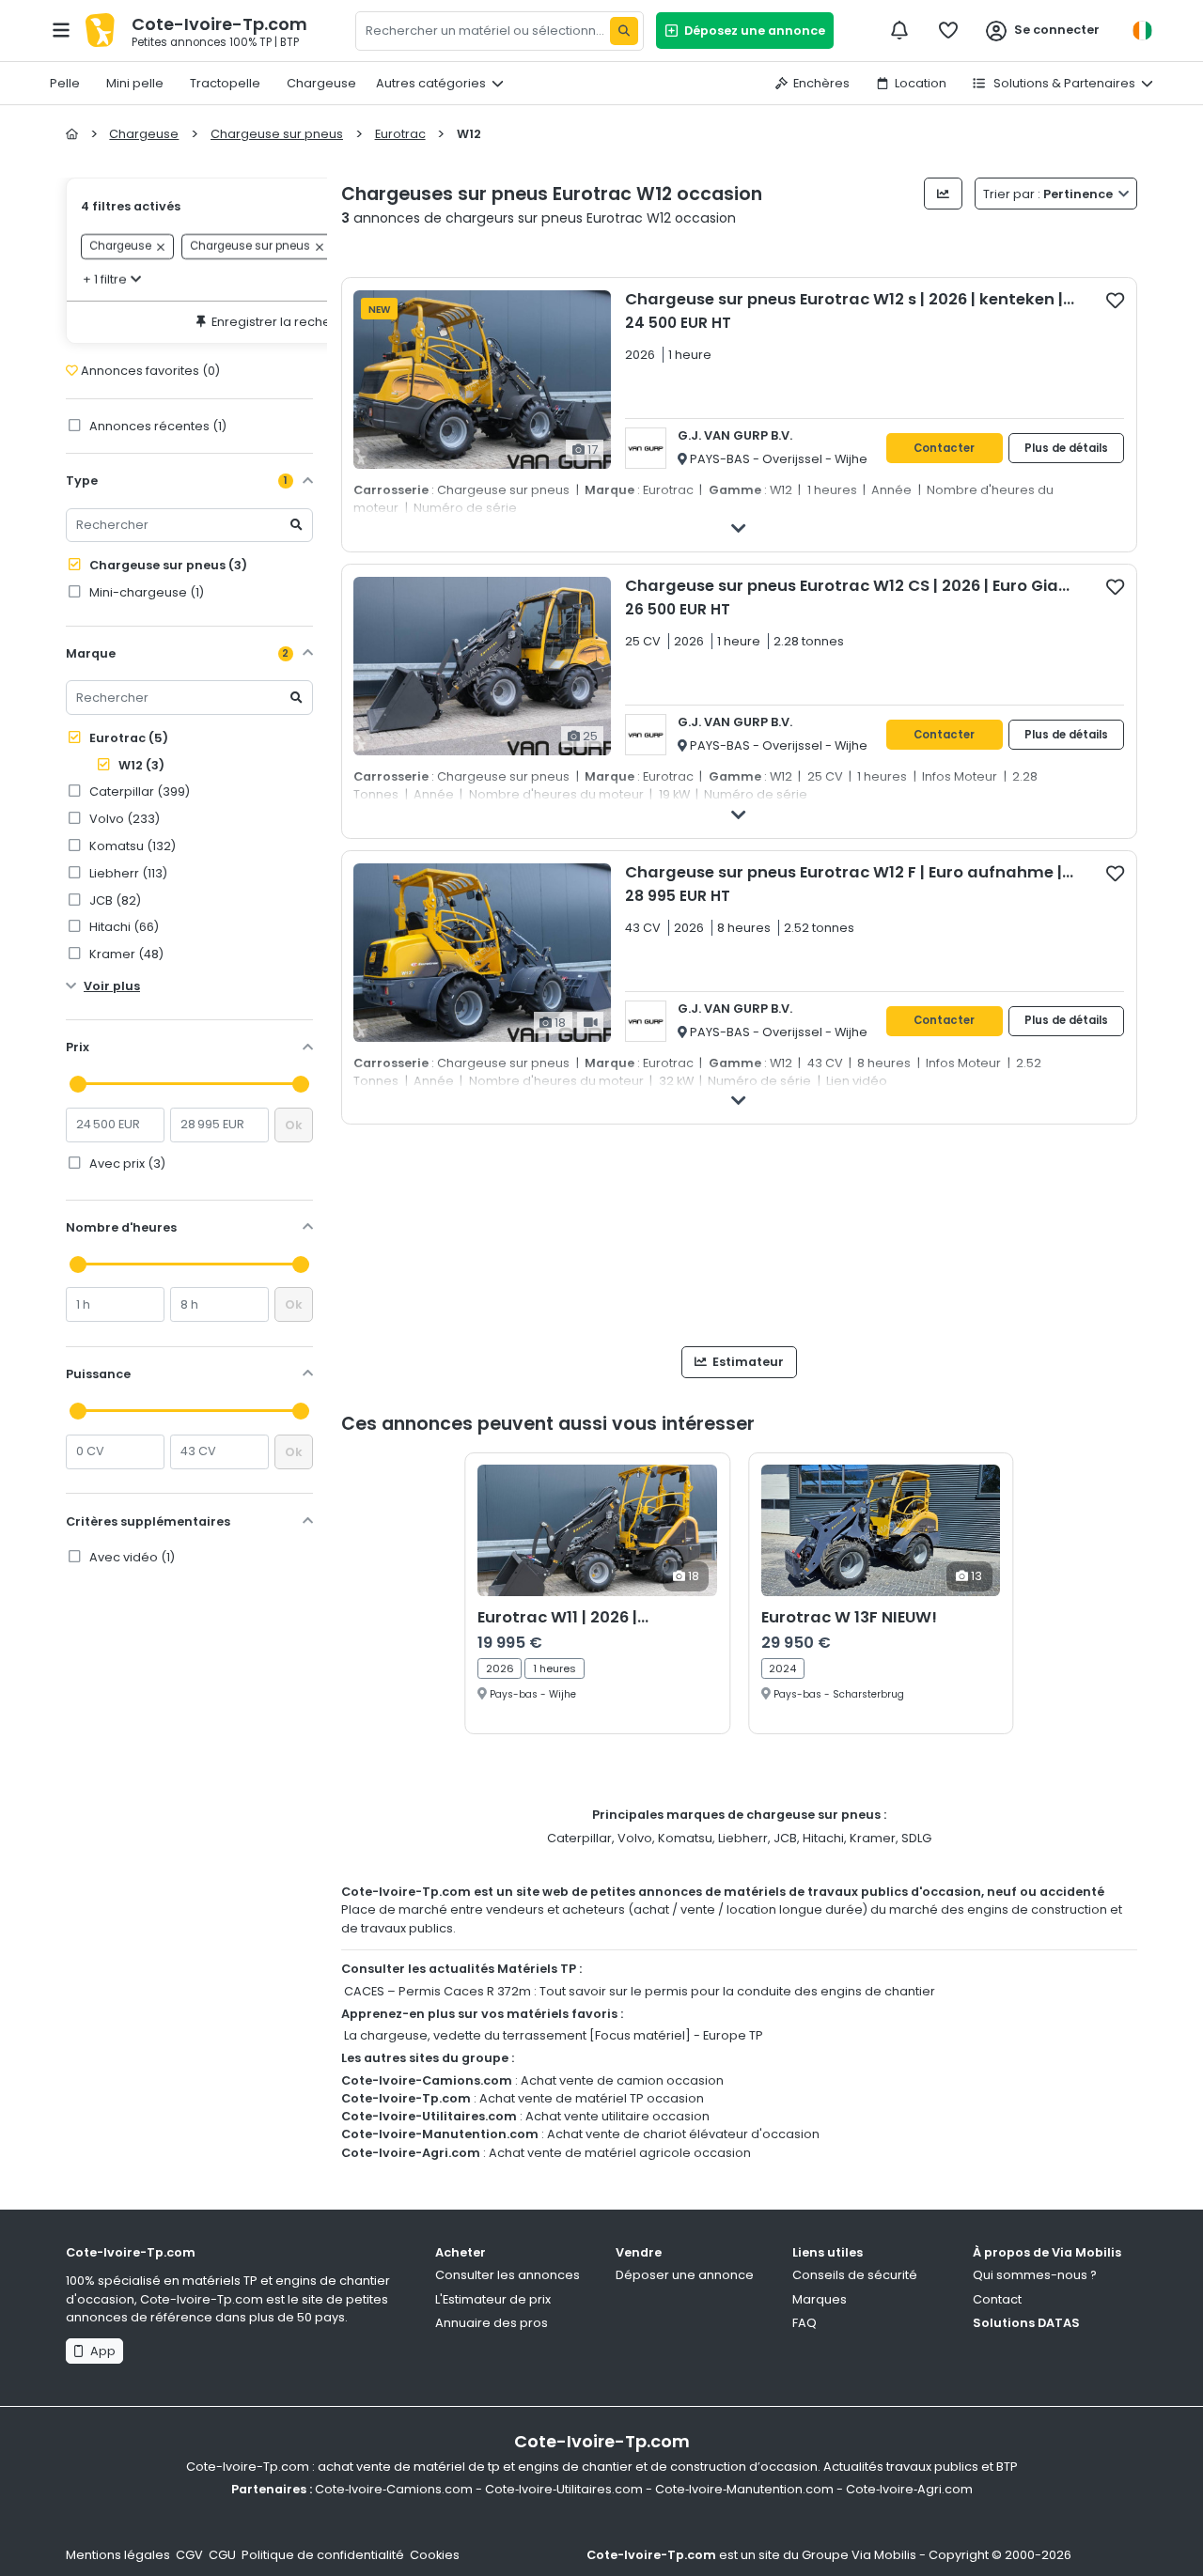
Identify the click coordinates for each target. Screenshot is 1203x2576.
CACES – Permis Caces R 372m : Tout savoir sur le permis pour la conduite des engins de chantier (640, 1991)
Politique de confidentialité (323, 2555)
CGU (222, 2555)
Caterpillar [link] (138, 791)
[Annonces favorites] (948, 30)
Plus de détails (1066, 448)
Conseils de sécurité (855, 2275)
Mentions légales (118, 2555)
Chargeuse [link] (120, 247)
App (100, 2351)
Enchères (821, 83)
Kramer (873, 1838)
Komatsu (685, 1838)
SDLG (916, 1838)
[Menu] (61, 30)
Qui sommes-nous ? (1035, 2275)
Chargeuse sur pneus (167, 565)
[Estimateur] (943, 194)
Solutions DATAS (1026, 2323)
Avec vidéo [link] (131, 1557)
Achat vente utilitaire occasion (617, 2116)
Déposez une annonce (752, 31)
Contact (997, 2299)
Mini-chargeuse (145, 592)
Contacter (944, 448)
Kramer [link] (125, 954)
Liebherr (743, 1838)
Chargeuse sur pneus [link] (250, 247)
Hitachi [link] (123, 927)
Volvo (635, 1838)
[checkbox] (1115, 300)
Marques (820, 2299)
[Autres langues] (1142, 31)
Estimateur (747, 1362)
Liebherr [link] (127, 873)
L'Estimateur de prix (493, 2299)
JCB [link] (114, 900)
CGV (189, 2555)
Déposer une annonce (685, 2275)
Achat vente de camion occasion (622, 2080)
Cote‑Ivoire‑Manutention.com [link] (744, 2489)
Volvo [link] (123, 819)
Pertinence (1049, 194)
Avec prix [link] (126, 1164)
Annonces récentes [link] (156, 426)
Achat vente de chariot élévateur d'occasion (683, 2134)
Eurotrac (127, 738)
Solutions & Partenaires (1063, 83)
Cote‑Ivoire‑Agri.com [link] (909, 2489)
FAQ (805, 2323)
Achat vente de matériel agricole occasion (620, 2153)
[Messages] (899, 30)
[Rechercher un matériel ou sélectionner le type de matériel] (624, 31)
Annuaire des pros (492, 2323)
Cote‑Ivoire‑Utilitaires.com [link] (564, 2489)
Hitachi (823, 1838)
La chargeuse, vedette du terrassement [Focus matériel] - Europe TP (554, 2035)
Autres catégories (431, 83)
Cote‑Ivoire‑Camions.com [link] (394, 2489)
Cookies (435, 2555)
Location (921, 83)
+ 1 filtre (105, 279)
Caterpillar (579, 1838)
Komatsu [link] (131, 846)
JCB (785, 1838)
